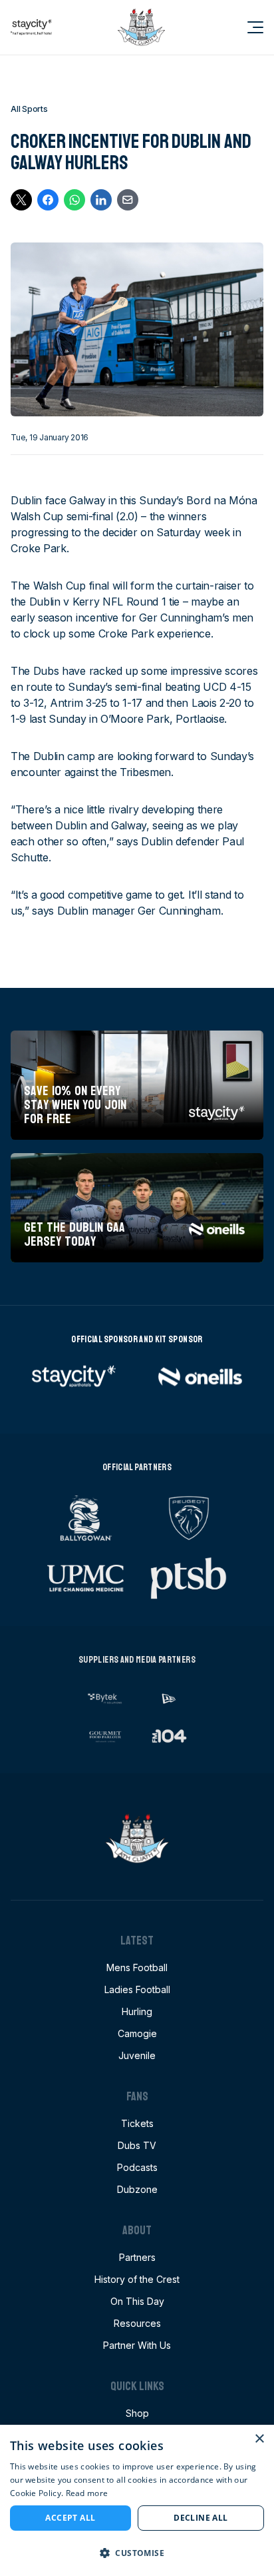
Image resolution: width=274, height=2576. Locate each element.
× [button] (259, 2439)
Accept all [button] (70, 2518)
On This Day (137, 2301)
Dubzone (137, 2189)
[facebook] (48, 200)
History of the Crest (137, 2279)
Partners (137, 2257)
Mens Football (137, 1967)
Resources (137, 2323)
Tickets (137, 2123)
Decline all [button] (201, 2518)
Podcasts (137, 2167)
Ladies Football (137, 1989)
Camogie (137, 2033)
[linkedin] (101, 200)
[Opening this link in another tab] (31, 27)
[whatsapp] (74, 200)
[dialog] (137, 2500)
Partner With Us (137, 2345)
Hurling (137, 2011)
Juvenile (137, 2055)
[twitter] (21, 200)
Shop (137, 2413)
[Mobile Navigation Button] (247, 27)
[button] (137, 2553)
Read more (87, 2493)
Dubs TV (137, 2145)
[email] (128, 200)
